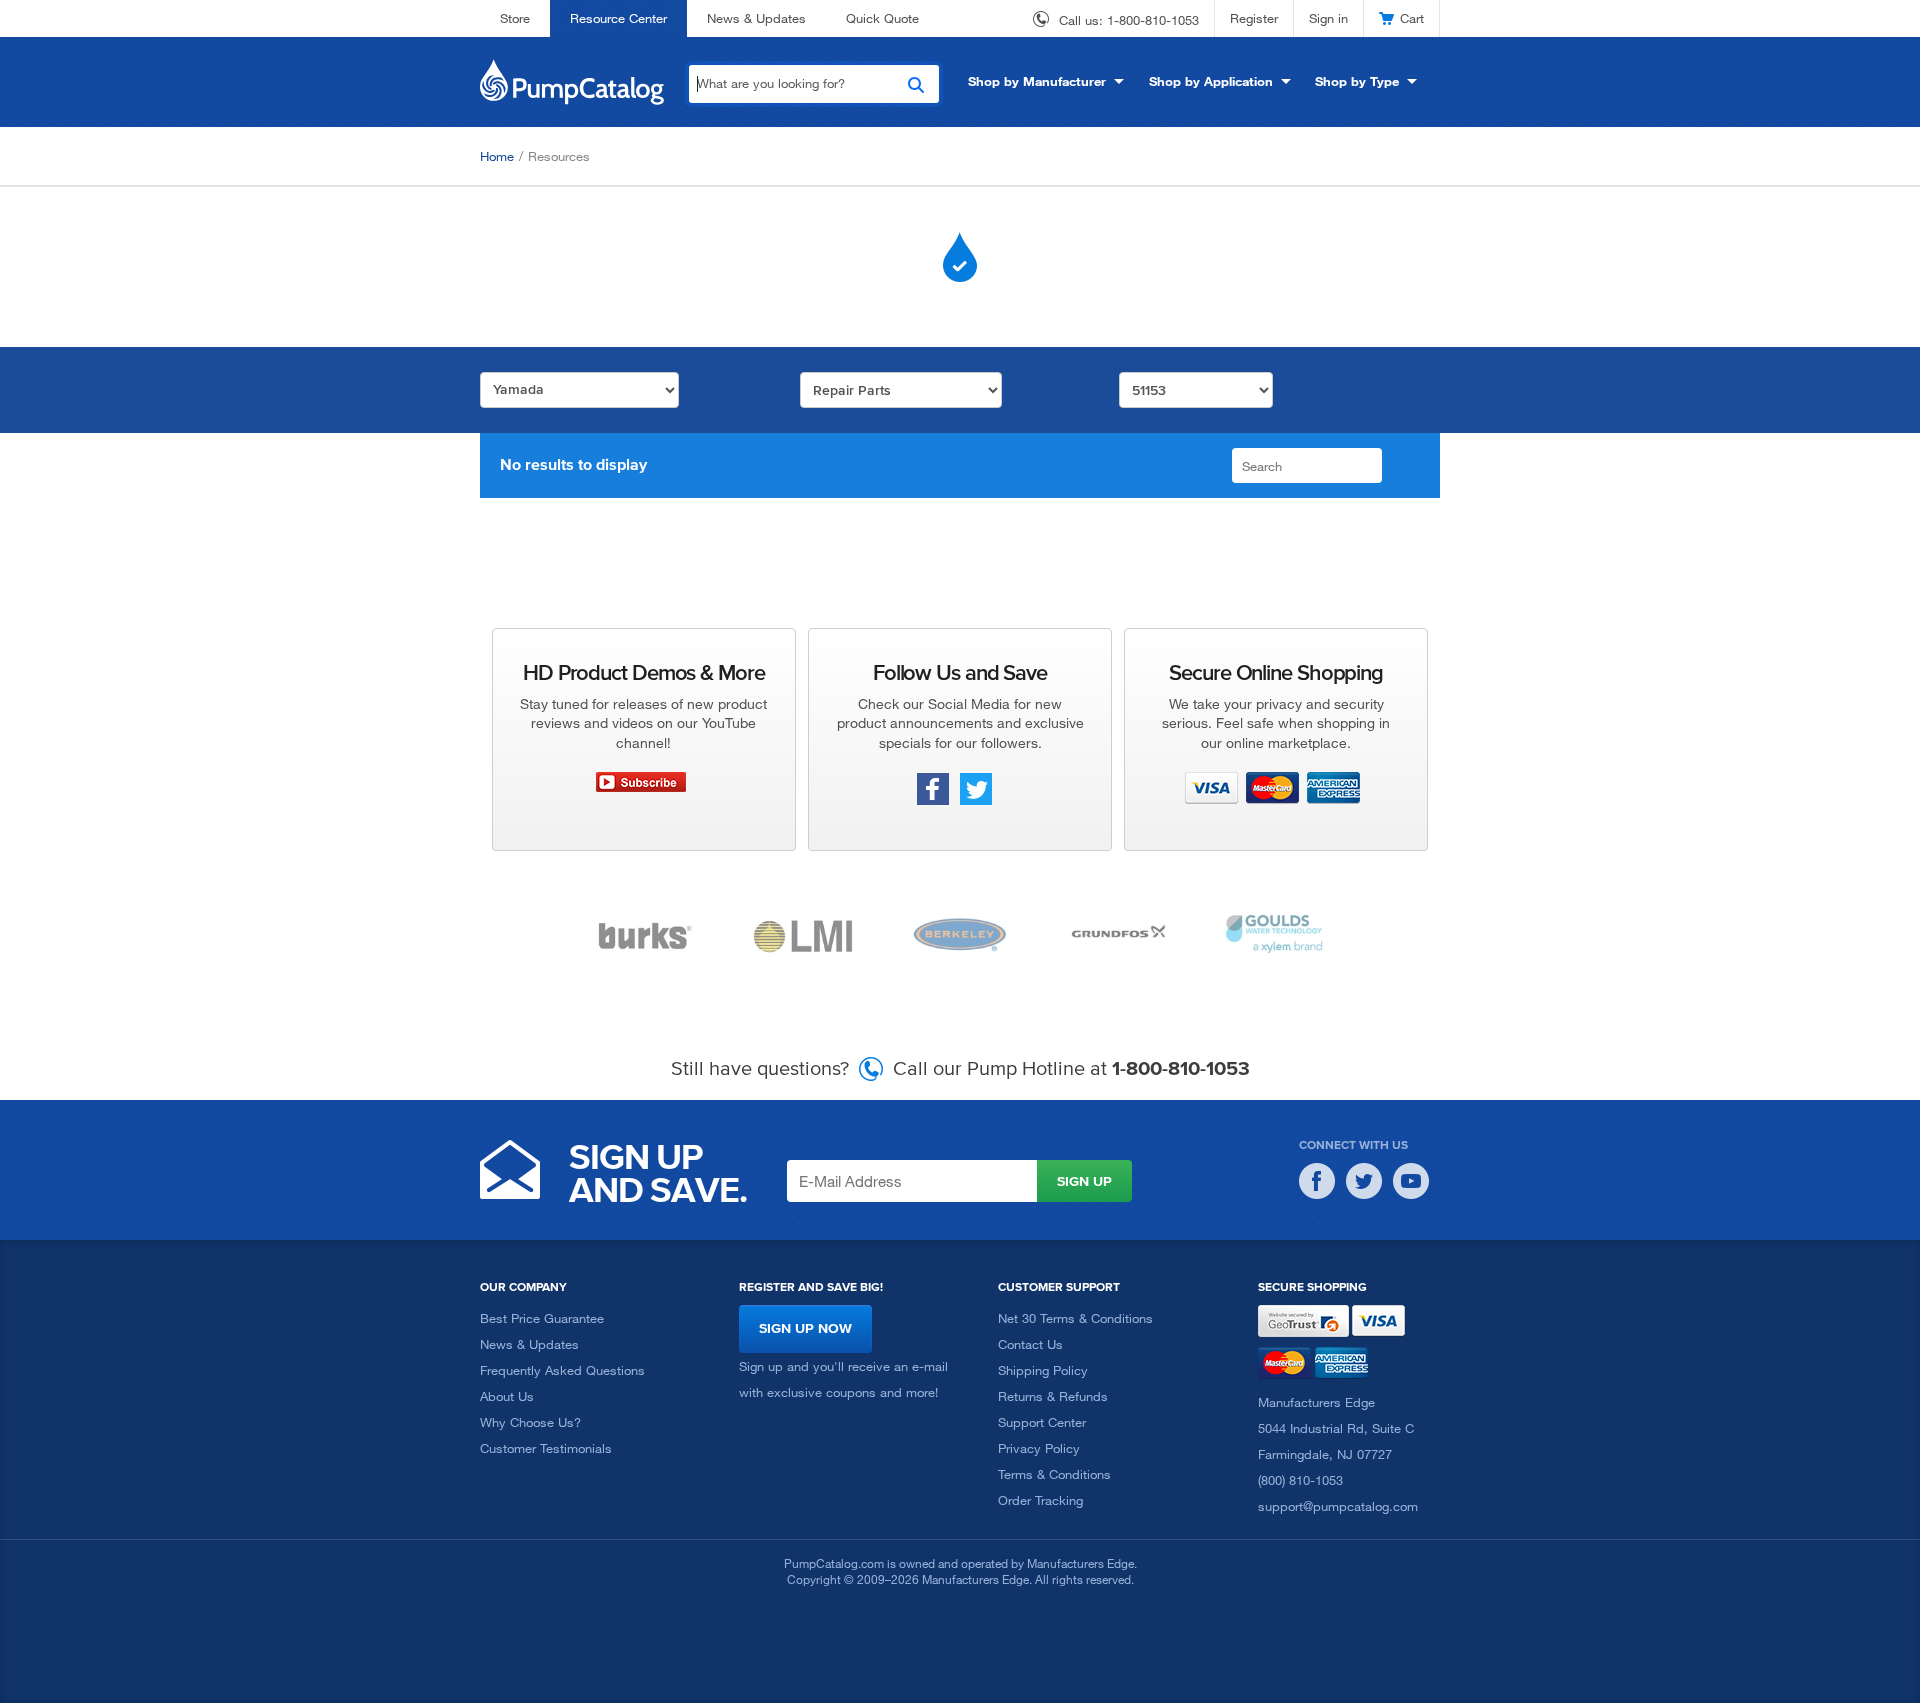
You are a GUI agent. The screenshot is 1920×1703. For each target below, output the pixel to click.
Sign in (1328, 18)
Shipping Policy (1043, 1370)
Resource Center (618, 18)
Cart (1412, 18)
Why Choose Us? (530, 1422)
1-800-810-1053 (1153, 20)
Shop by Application (1211, 81)
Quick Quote (882, 18)
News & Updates (756, 18)
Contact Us (1030, 1344)
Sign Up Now (805, 1328)
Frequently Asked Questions (562, 1370)
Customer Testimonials (546, 1448)
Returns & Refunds (1053, 1396)
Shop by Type (1357, 81)
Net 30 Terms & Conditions (1075, 1318)
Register (1254, 18)
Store (515, 18)
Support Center (1042, 1422)
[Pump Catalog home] (572, 80)
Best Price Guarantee (542, 1318)
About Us (507, 1396)
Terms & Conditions (1054, 1474)
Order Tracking (1040, 1500)
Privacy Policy (1039, 1448)
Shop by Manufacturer (1037, 81)
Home (497, 156)
